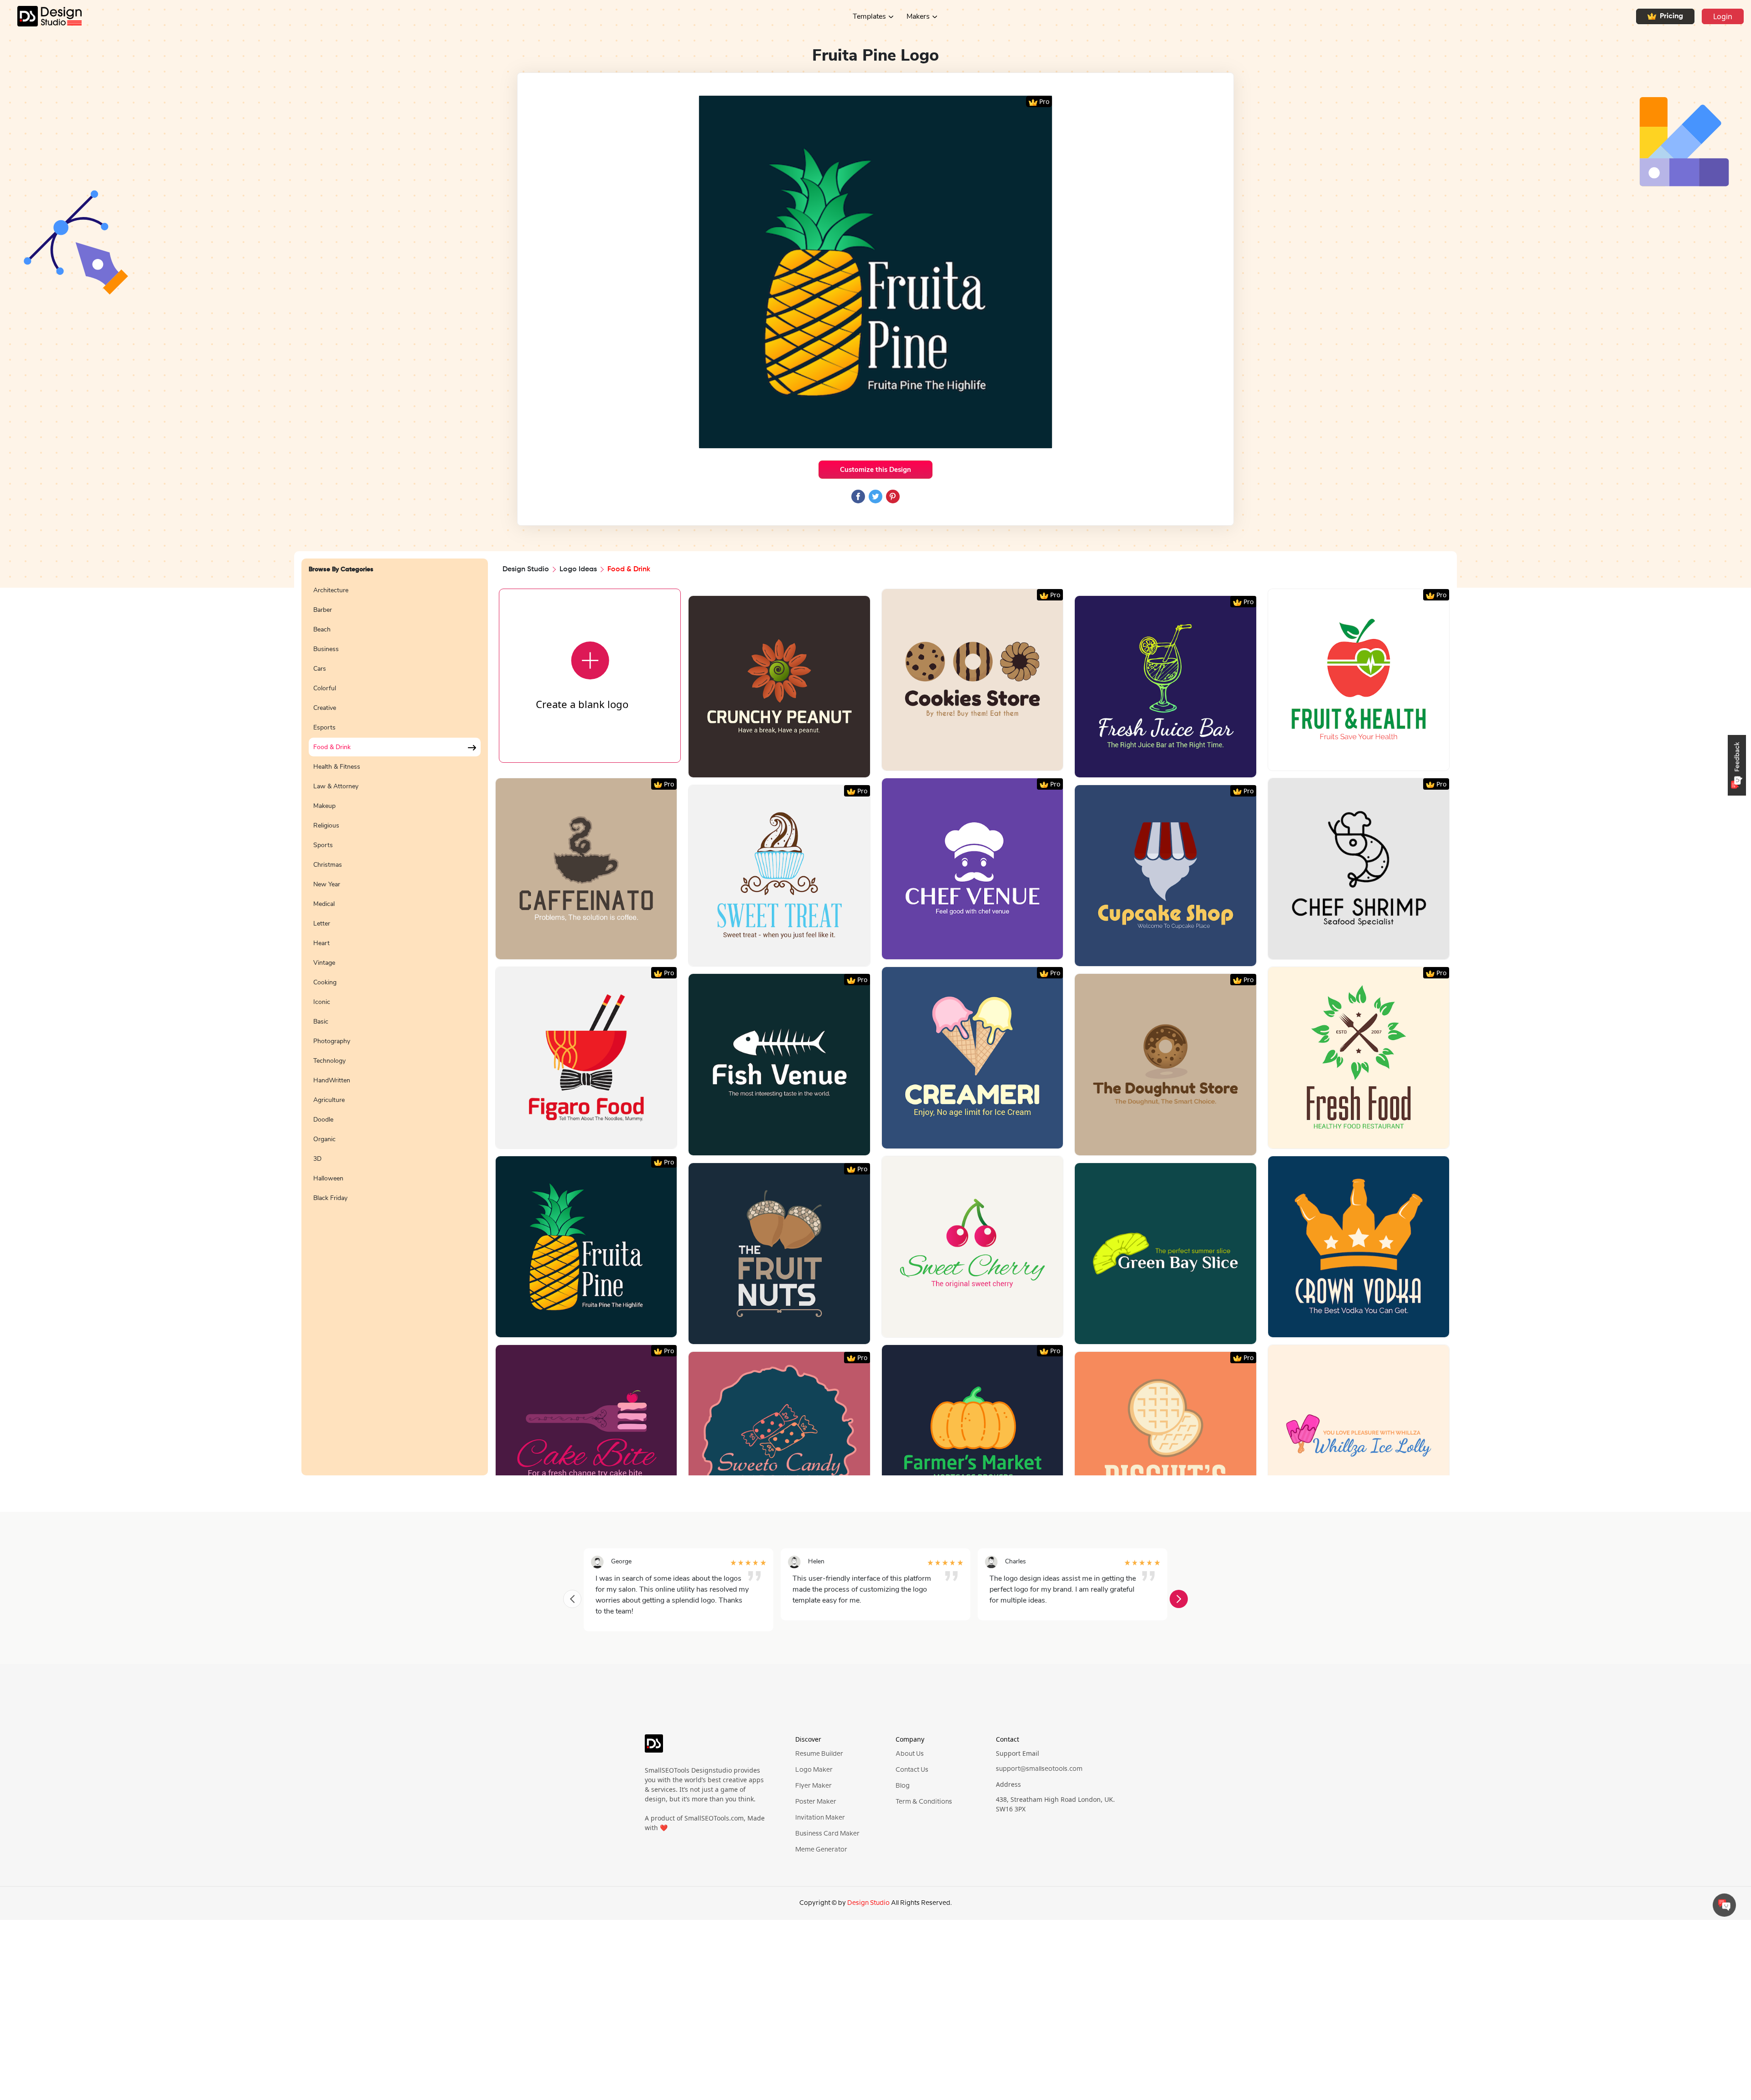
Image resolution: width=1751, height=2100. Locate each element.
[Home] (41, 16)
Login (1723, 16)
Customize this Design (875, 470)
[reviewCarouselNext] (1179, 1599)
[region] (395, 1023)
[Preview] (769, 767)
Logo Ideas (578, 569)
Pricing (1671, 16)
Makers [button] (918, 16)
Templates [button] (869, 16)
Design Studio (526, 569)
